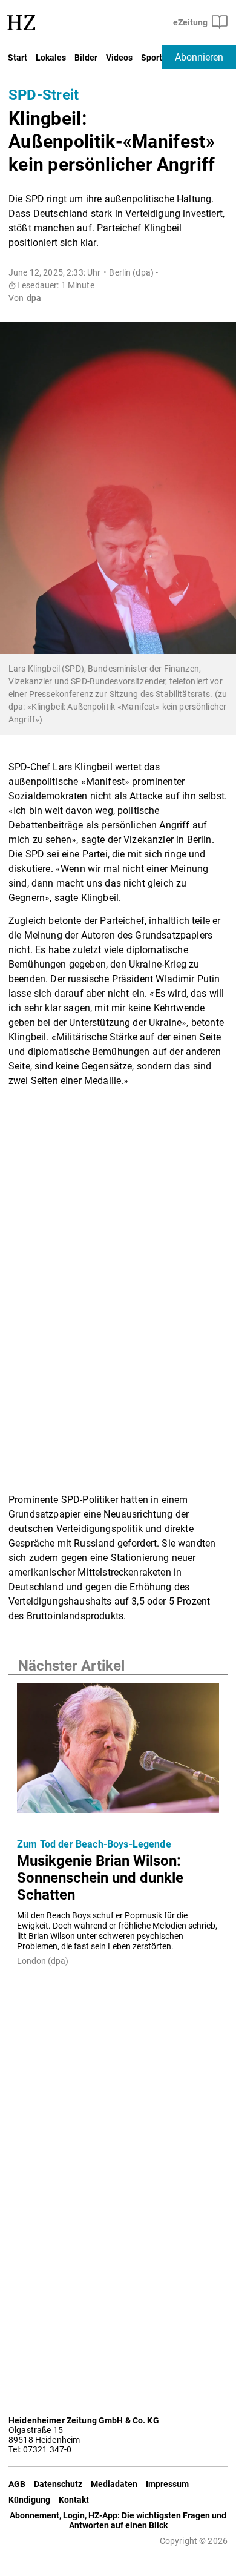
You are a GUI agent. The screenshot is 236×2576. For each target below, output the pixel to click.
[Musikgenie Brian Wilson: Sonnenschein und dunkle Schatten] (118, 1752)
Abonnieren (199, 57)
